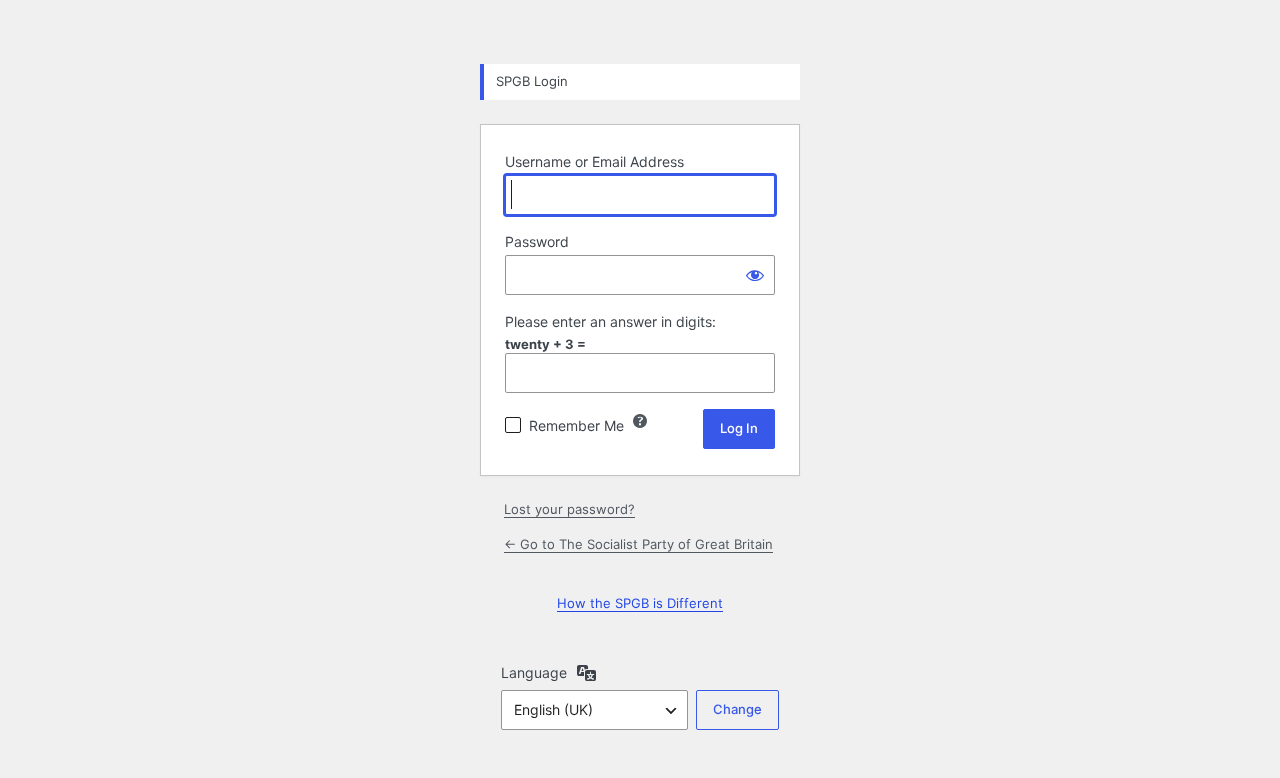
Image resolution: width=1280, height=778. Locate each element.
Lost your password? (569, 509)
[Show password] (755, 275)
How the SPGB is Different (640, 603)
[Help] (640, 421)
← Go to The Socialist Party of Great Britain (638, 544)
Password (537, 241)
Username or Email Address (594, 161)
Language (534, 672)
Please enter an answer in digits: (610, 321)
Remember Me (576, 425)
